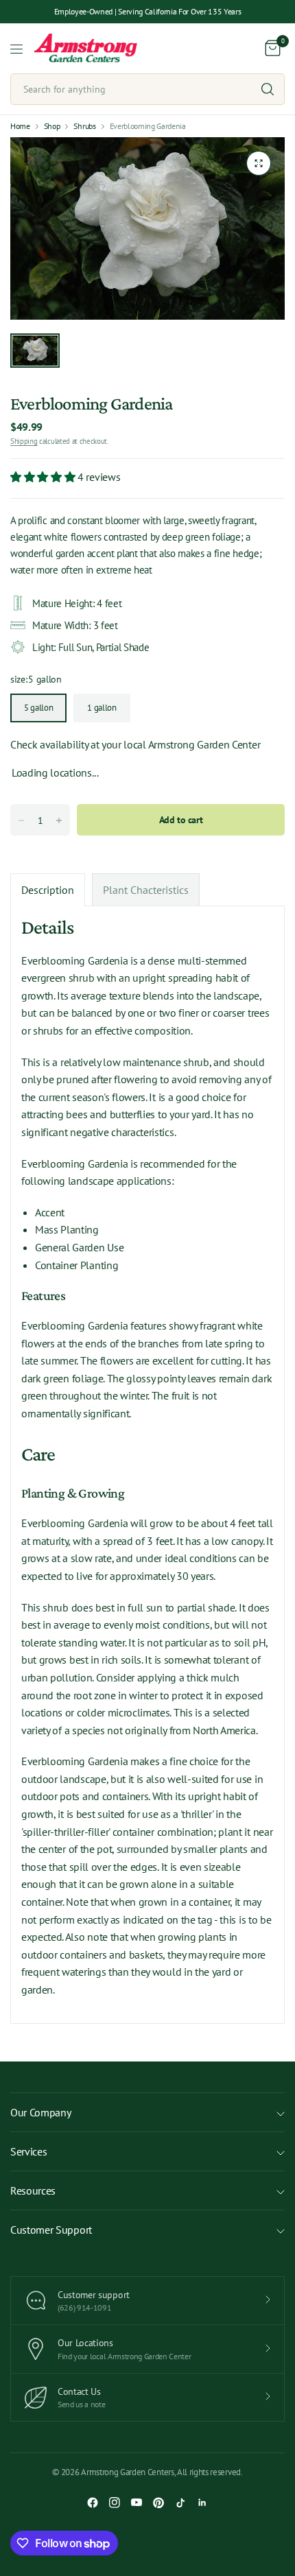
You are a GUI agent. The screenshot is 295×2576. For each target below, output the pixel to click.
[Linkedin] (202, 2503)
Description (48, 890)
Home (20, 126)
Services (28, 2151)
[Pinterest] (158, 2503)
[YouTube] (137, 2503)
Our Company (40, 2112)
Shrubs (84, 126)
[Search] (268, 89)
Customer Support (51, 2230)
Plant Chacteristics (146, 890)
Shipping (24, 441)
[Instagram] (115, 2503)
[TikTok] (180, 2503)
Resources (33, 2190)
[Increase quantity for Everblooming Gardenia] (59, 820)
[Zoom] (259, 163)
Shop (52, 126)
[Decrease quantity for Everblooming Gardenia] (21, 820)
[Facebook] (93, 2503)
